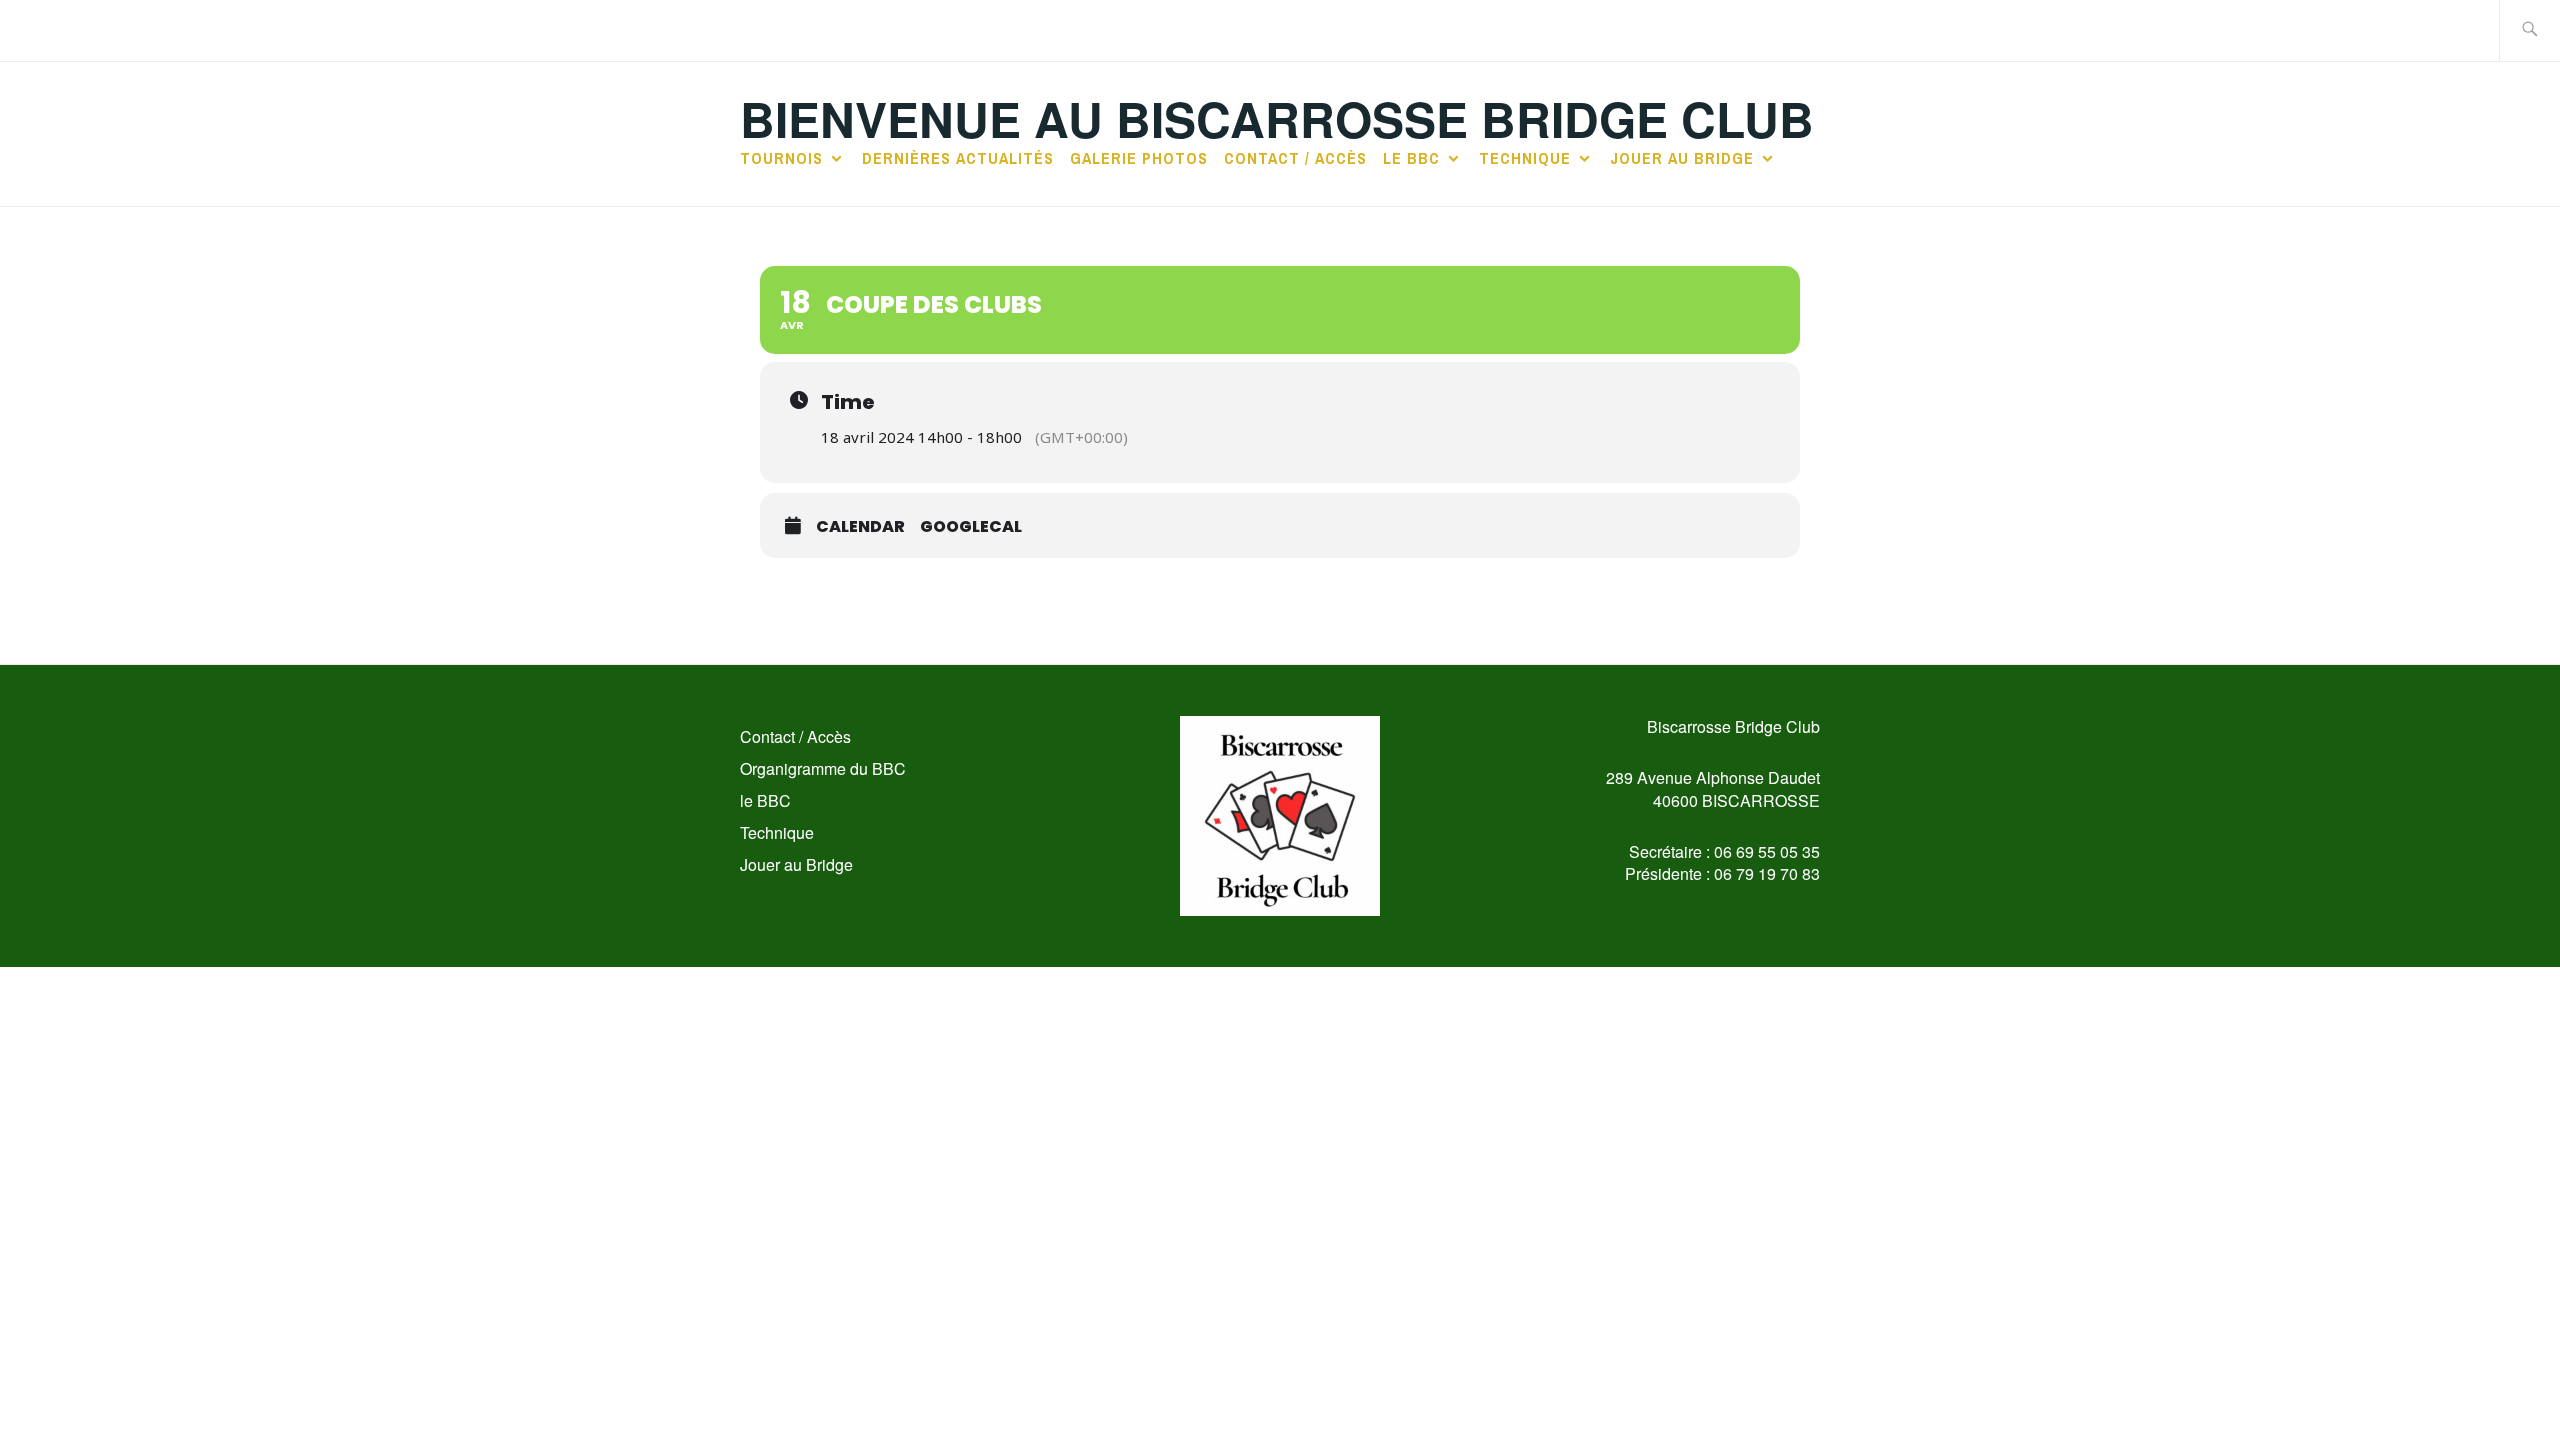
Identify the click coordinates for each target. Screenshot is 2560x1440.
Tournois (781, 158)
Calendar (860, 526)
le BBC (1411, 158)
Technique (1525, 158)
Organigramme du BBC (823, 768)
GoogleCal (971, 526)
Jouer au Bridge (1682, 158)
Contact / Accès (1295, 158)
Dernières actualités (958, 158)
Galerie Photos (1139, 158)
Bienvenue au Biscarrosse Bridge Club (1277, 118)
